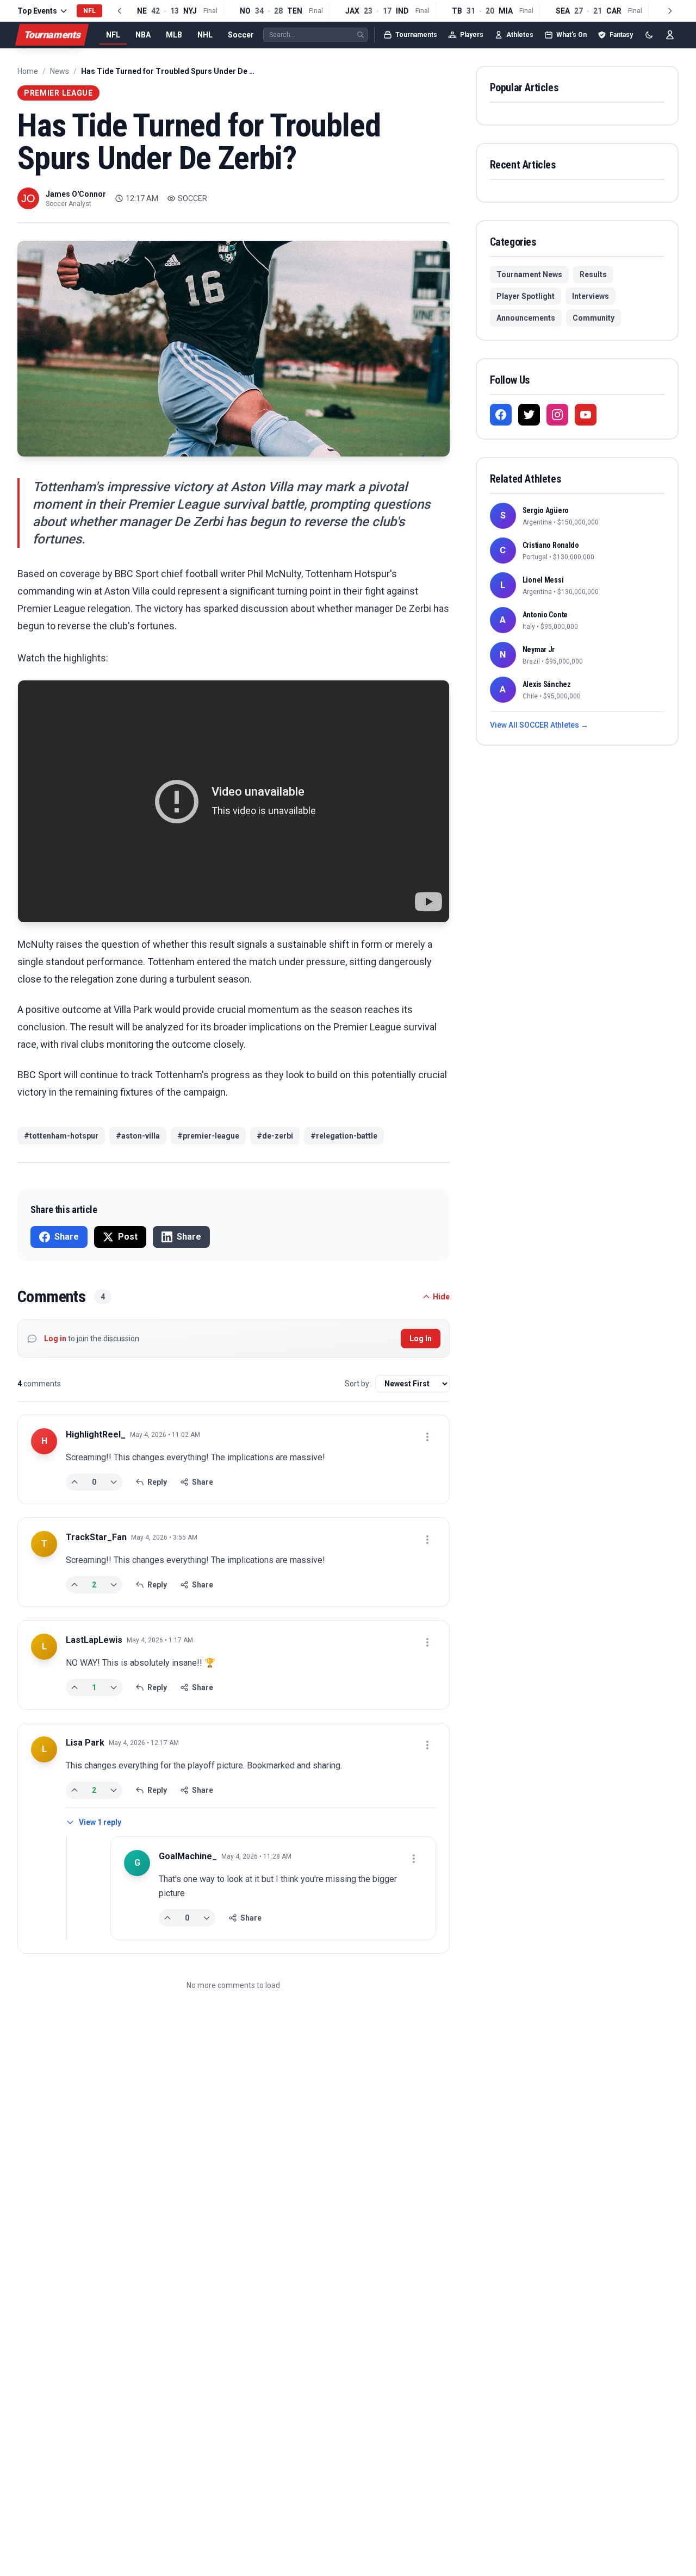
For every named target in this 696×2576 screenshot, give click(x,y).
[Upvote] (74, 1482)
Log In (421, 1339)
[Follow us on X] (529, 415)
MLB (174, 35)
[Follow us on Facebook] (501, 415)
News (60, 71)
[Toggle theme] (649, 35)
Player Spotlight (526, 296)
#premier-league (208, 1136)
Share (67, 1237)
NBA (143, 35)
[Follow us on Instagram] (557, 415)
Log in (55, 1339)
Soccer (241, 35)
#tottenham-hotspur (61, 1136)
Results (593, 274)
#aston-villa (138, 1136)
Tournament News (529, 274)
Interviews (591, 296)
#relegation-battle (344, 1136)
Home (28, 71)
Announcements (526, 318)
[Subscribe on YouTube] (586, 415)
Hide (441, 1297)
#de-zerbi (275, 1136)
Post (128, 1237)
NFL (113, 35)
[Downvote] (114, 1482)
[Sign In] (670, 35)
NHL (205, 35)
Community (594, 318)
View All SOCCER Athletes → (539, 725)
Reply (157, 1482)
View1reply (100, 1822)
